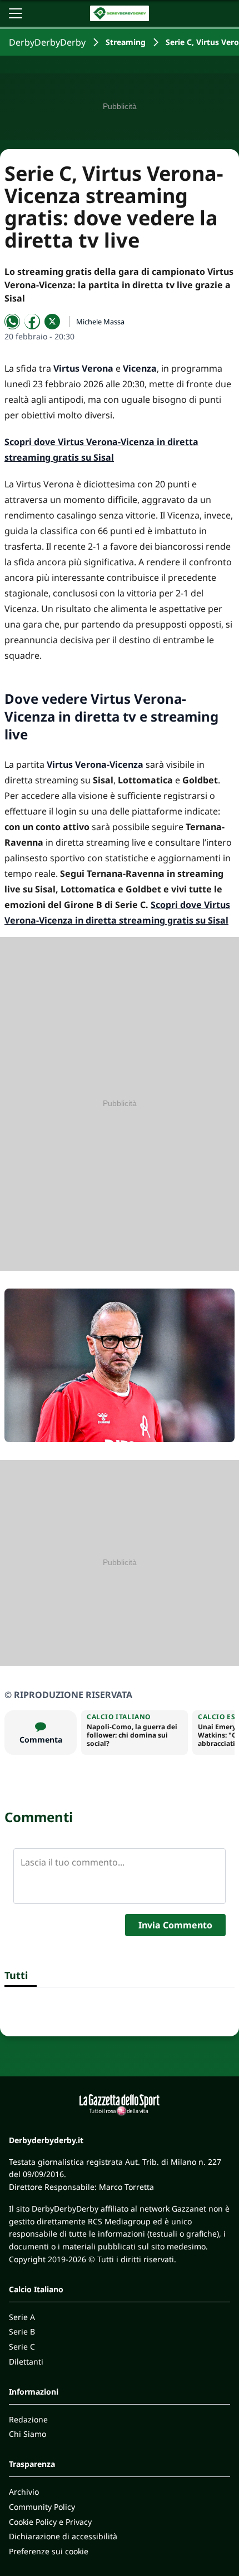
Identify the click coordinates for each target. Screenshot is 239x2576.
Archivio (24, 2492)
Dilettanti (26, 2362)
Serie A (22, 2317)
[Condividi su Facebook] (32, 322)
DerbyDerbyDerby (47, 42)
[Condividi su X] (52, 322)
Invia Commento (175, 1925)
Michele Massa (100, 322)
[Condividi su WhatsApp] (12, 322)
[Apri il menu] (16, 13)
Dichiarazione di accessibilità (63, 2536)
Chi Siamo (28, 2434)
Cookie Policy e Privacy (50, 2522)
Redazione (28, 2419)
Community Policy (42, 2507)
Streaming (126, 42)
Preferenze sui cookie (49, 2551)
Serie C (22, 2346)
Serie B (22, 2331)
